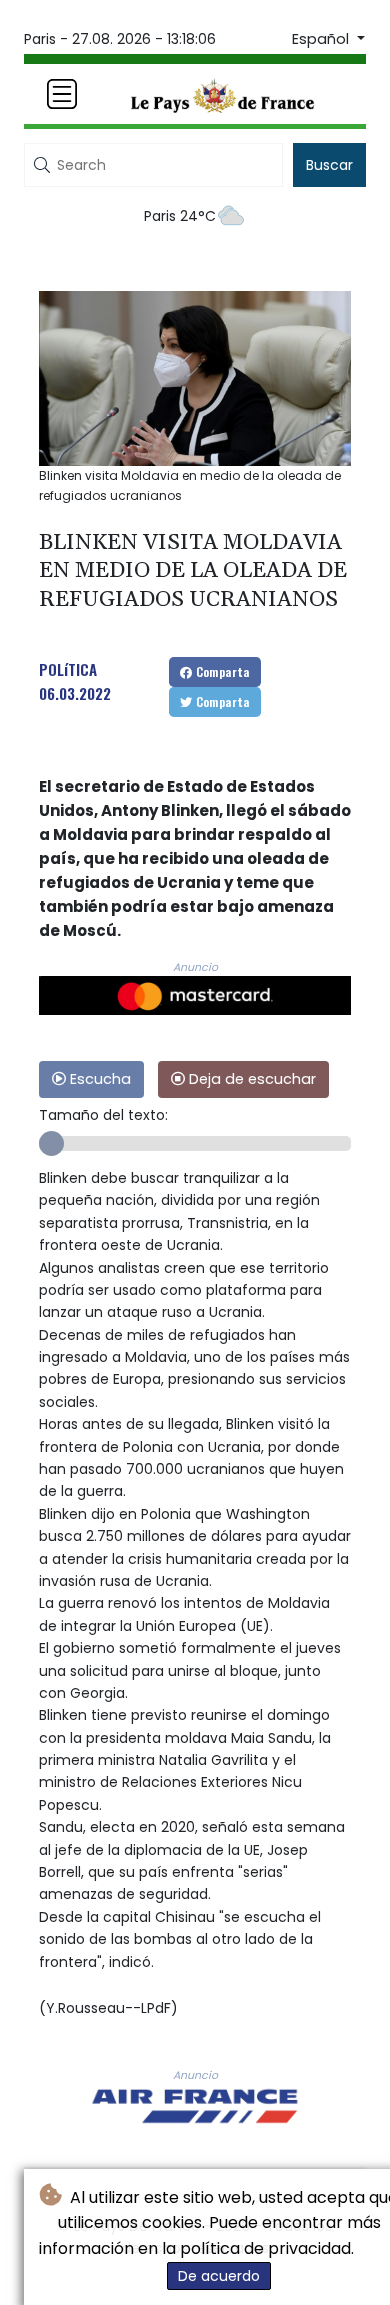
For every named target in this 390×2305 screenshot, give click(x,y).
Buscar (329, 165)
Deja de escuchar (250, 1079)
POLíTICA (68, 669)
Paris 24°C (180, 216)
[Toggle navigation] (62, 94)
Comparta (221, 671)
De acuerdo (219, 2276)
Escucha (98, 1079)
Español (322, 39)
